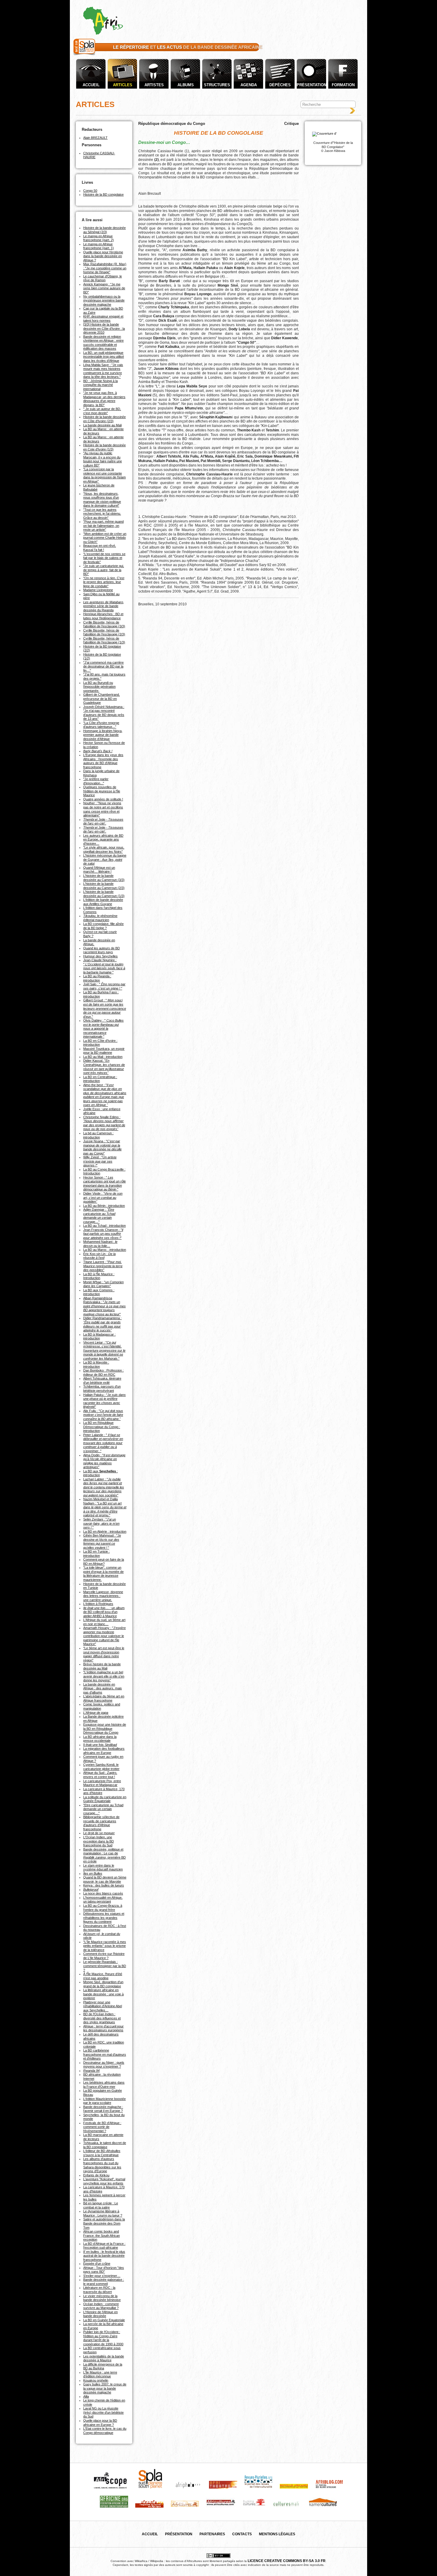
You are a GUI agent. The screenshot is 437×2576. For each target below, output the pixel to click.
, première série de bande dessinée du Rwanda (104, 606)
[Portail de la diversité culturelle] (84, 55)
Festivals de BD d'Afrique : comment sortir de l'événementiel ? (102, 2127)
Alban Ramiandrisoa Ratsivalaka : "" (104, 1306)
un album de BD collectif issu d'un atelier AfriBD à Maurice (104, 1612)
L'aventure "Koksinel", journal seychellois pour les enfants (104, 2181)
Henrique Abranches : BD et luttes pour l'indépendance (103, 616)
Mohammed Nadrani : (100, 1244)
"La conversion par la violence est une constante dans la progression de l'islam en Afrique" (104, 475)
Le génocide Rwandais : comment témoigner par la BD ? (105, 1966)
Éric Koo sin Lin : (99, 1256)
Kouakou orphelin (96, 2380)
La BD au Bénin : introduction (104, 1206)
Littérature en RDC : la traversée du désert (99, 2290)
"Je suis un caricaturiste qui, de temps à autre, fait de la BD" (104, 570)
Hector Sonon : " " (104, 1183)
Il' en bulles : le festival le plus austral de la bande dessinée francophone (104, 2256)
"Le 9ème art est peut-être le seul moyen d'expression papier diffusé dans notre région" (104, 1654)
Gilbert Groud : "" (105, 1008)
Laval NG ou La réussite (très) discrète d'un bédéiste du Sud (103, 2412)
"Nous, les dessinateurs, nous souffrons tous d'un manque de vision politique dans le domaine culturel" (102, 500)
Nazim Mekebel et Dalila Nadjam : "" (105, 1507)
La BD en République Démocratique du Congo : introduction (102, 1427)
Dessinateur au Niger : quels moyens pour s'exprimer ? (104, 2065)
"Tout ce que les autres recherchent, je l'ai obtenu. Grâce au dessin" (102, 514)
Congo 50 (90, 191)
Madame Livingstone (98, 590)
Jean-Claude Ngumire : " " (104, 966)
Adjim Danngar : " (99, 1216)
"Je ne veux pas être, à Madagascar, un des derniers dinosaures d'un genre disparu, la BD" (104, 399)
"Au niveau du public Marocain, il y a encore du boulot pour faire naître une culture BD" (103, 459)
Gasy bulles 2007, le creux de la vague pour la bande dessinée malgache (105, 2388)
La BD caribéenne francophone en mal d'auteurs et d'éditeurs (105, 2054)
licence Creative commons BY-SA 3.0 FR (287, 2561)
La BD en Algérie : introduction (105, 1532)
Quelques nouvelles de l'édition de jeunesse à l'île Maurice (102, 791)
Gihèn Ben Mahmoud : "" (102, 1541)
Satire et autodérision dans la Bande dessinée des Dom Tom (104, 2223)
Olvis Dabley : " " (103, 1028)
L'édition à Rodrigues (98, 1604)
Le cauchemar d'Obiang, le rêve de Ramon (103, 278)
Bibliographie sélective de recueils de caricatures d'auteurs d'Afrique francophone (101, 1823)
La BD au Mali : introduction (103, 1057)
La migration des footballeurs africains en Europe (104, 1751)
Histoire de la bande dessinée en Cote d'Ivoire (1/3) (104, 447)
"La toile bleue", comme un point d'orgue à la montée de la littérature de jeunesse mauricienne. (103, 1574)
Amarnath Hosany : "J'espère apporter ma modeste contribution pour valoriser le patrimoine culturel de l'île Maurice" (104, 1636)
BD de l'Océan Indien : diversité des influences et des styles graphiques (102, 2018)
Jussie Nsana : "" (102, 1147)
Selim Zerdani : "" (101, 1523)
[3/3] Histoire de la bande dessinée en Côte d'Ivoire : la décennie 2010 (104, 328)
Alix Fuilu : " (103, 1415)
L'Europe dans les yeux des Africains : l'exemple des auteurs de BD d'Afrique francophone (103, 761)
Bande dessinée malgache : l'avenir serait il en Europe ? (103, 2109)
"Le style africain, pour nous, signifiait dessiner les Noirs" (104, 849)
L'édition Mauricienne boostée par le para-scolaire (104, 2101)
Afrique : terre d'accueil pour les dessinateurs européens (103, 2028)
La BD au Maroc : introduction (105, 1250)
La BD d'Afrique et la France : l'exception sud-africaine (104, 2246)
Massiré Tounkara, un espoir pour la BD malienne (104, 1051)
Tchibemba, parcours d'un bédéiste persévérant (102, 1388)
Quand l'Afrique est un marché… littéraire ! (99, 870)
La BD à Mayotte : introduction (96, 1364)
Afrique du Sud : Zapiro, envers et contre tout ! (100, 1775)
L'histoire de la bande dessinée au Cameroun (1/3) (104, 894)
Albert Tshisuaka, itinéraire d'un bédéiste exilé (102, 1380)
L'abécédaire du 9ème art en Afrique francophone (104, 1698)
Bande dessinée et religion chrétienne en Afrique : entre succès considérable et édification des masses (103, 343)
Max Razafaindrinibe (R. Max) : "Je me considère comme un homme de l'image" (105, 268)
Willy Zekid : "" (100, 1161)
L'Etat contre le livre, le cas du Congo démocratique (105, 2431)
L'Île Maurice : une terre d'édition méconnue (100, 2374)
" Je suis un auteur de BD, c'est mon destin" (102, 411)
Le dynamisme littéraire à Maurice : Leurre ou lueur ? (103, 2213)
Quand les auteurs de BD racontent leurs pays (102, 950)
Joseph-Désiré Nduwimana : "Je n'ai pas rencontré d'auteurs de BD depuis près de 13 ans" (104, 713)
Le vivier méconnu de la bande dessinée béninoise (102, 2298)
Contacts (242, 2534)
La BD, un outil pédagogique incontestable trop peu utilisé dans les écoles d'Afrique (104, 357)
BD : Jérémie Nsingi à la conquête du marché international (100, 385)
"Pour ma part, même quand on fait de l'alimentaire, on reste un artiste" (103, 526)
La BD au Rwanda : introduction (97, 978)
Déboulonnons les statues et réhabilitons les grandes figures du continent (104, 1918)
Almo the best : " (105, 1095)
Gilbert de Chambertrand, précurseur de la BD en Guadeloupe (102, 699)
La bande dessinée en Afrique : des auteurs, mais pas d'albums (103, 1688)
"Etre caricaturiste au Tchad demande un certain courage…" (103, 1809)
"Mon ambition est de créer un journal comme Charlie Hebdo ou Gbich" (105, 538)
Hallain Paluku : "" (104, 1401)
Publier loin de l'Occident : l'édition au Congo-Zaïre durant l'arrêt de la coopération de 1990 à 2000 (103, 2338)
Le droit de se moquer (99, 1833)
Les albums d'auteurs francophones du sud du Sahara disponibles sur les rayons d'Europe (102, 2165)
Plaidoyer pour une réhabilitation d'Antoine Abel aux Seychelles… (103, 2006)
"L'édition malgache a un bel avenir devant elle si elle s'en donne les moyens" (104, 1676)
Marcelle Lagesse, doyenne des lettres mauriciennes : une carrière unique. (103, 1596)
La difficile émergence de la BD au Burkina (103, 2366)
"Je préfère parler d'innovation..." (96, 781)
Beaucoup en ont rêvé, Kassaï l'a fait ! (100, 548)
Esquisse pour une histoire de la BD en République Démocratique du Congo (105, 1728)
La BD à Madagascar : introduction (99, 1336)
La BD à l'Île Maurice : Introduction (99, 1276)
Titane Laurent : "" (103, 1266)
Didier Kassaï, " (104, 1067)
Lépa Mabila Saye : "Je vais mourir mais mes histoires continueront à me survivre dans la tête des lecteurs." (103, 371)
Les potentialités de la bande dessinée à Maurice (104, 2358)
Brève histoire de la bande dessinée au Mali (102, 1666)
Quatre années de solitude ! (103, 799)
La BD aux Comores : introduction (99, 1292)
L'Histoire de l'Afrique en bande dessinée (100, 2314)
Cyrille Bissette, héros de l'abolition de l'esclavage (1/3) (104, 640)
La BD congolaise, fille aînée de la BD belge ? (103, 926)
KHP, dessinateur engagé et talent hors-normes (103, 318)
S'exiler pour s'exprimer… (102, 2276)
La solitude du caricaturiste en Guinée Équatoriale (105, 1799)
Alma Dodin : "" (104, 1461)
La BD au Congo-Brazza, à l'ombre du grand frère (103, 1908)
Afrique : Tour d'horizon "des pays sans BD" (104, 2270)
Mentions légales (277, 2534)
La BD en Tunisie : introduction (96, 1554)
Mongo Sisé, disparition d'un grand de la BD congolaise (103, 1984)
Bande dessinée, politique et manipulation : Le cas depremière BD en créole (104, 1855)
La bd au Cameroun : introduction (98, 1135)
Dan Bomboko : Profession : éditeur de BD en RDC (103, 1372)
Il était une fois (100, 1745)
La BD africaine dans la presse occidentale (100, 1739)
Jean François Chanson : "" (103, 1234)
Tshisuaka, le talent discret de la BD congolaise (105, 2145)
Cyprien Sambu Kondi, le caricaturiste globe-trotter (101, 1767)
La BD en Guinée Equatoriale (104, 2320)
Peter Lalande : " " (103, 1443)
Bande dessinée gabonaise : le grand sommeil (104, 2282)
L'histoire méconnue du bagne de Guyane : (105, 859)
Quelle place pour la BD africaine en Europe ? (100, 2423)
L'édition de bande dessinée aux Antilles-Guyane (103, 902)
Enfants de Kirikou (96, 2175)
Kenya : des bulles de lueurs (104, 1885)
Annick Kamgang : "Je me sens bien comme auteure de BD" (104, 288)
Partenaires (212, 2534)
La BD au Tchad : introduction (104, 1226)
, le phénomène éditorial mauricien (100, 918)
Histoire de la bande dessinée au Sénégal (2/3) (104, 230)
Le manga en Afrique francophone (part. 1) (99, 246)
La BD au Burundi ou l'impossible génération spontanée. (99, 687)
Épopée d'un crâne (97, 2264)
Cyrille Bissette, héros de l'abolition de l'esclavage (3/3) (104, 624)
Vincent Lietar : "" (104, 1350)
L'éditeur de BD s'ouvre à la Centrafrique (102, 2153)
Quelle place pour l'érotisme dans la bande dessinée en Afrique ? (103, 256)
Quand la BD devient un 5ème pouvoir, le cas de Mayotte (105, 1879)
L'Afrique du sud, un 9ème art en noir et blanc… (104, 1622)
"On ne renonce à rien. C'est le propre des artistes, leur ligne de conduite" (104, 582)
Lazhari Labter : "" (104, 1487)
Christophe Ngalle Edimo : (104, 1123)
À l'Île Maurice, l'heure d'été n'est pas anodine (103, 1976)
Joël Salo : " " (104, 986)
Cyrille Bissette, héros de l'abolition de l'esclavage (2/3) (104, 632)
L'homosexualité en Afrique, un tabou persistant (103, 1900)
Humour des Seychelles (100, 956)
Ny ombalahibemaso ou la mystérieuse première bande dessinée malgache (104, 300)
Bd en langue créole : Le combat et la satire (101, 2205)
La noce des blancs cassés (103, 1893)
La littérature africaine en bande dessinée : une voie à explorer (103, 1994)
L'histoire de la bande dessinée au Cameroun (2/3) (104, 886)
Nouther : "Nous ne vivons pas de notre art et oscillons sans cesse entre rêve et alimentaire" (103, 809)
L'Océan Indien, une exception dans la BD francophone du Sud (99, 1841)
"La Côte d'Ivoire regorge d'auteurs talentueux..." (101, 725)
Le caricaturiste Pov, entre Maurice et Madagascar (102, 1783)
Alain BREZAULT (95, 138)
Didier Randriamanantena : (102, 1324)
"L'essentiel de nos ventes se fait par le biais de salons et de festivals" (104, 558)
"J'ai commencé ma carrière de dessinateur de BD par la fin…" (103, 666)
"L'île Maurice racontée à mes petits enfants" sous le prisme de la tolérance (105, 1946)
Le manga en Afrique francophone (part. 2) (99, 238)
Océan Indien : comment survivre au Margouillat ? (101, 2306)
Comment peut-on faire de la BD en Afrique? (104, 1562)
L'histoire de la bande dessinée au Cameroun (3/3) (104, 878)
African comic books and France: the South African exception (102, 2235)
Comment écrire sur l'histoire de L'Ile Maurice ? (104, 1956)
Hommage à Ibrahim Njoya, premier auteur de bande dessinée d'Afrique (103, 735)
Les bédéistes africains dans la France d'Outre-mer (104, 2085)
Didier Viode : (103, 1197)
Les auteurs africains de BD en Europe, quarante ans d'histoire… (103, 839)
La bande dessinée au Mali (102, 425)
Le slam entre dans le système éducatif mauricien (103, 1867)
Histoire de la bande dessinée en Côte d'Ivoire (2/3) (104, 419)
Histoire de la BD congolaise (103, 194)
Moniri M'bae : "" (103, 1284)
